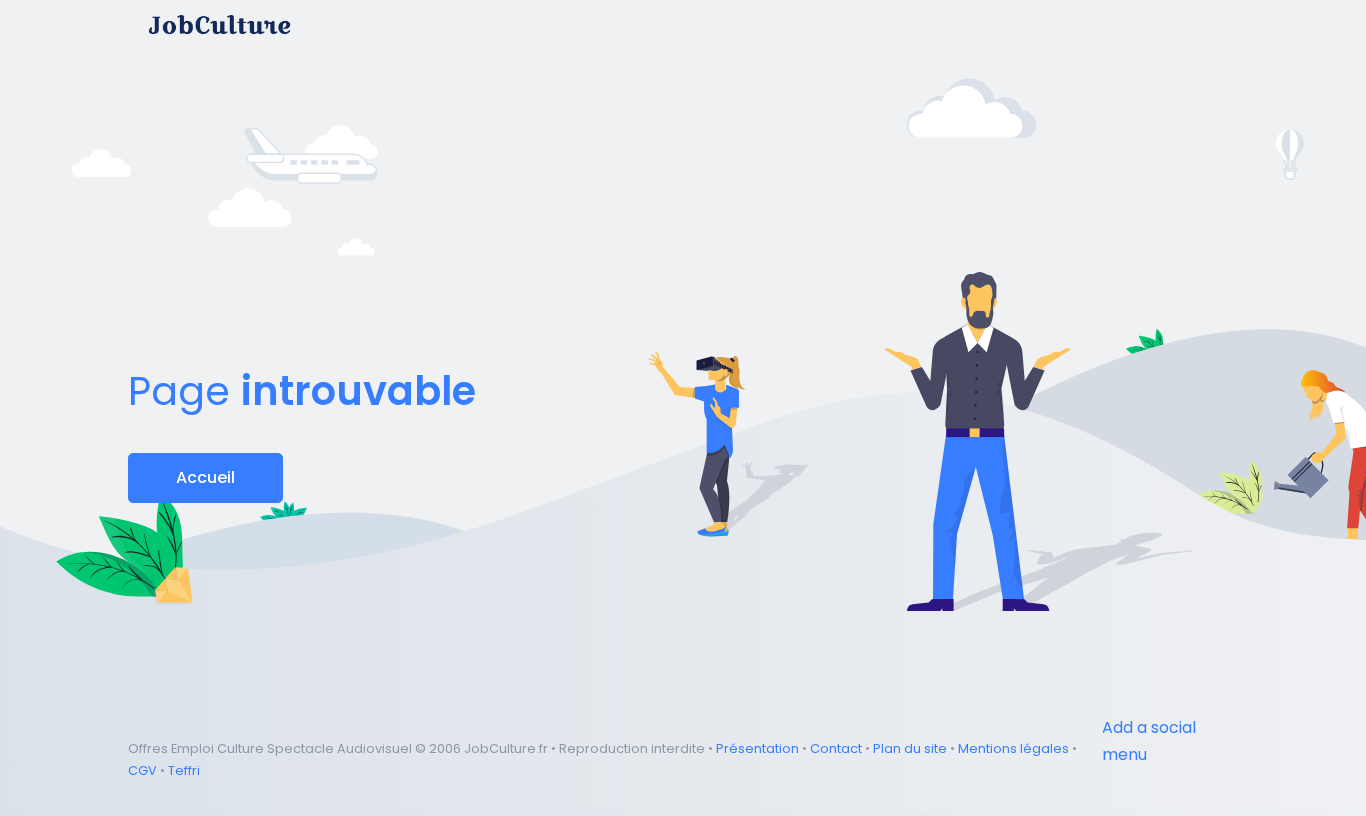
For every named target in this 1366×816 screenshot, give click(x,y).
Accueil (205, 477)
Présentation (757, 748)
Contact (836, 748)
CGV (142, 770)
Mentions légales (1013, 748)
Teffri (184, 770)
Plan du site (910, 748)
